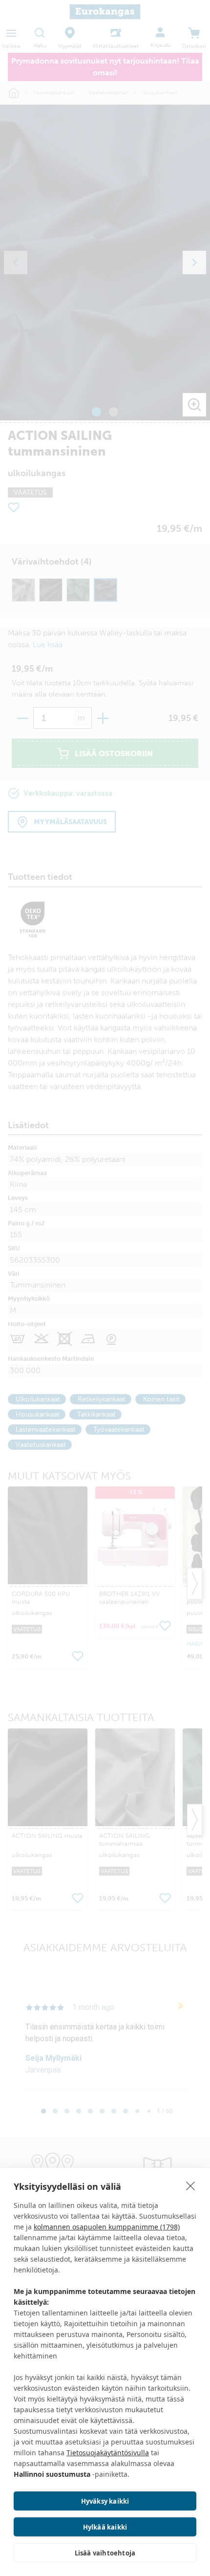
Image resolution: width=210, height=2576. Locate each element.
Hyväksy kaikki (105, 2501)
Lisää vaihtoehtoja (105, 2553)
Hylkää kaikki (105, 2527)
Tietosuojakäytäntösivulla (108, 2453)
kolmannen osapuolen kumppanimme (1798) (107, 2227)
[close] (191, 2185)
